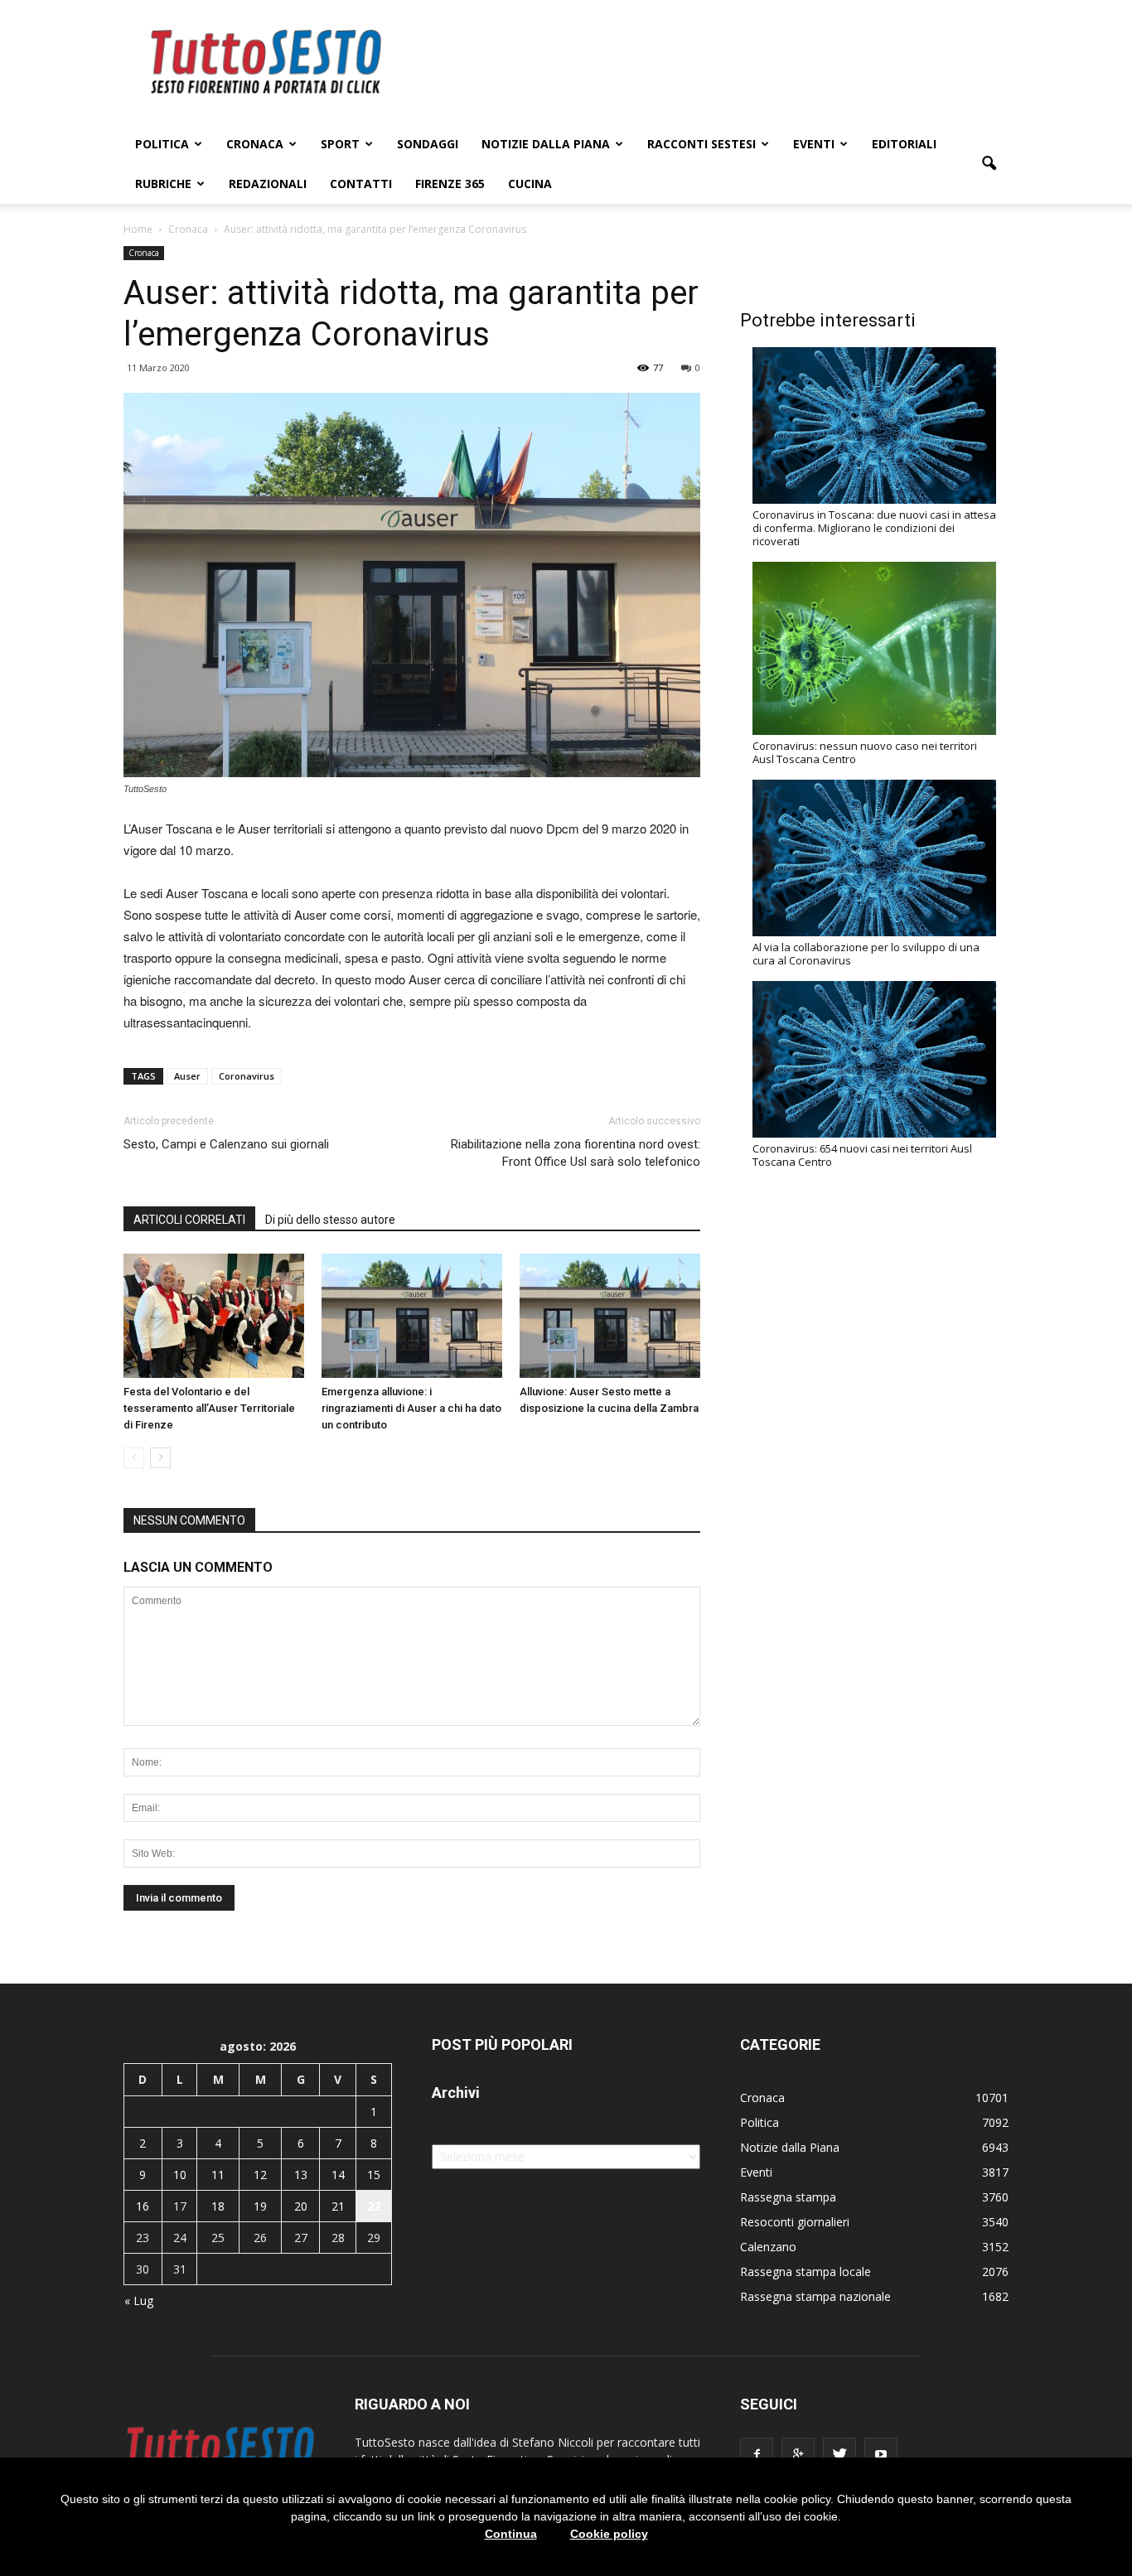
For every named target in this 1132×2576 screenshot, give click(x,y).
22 (374, 2206)
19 (260, 2206)
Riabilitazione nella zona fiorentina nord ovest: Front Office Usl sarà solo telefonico (576, 1153)
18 (218, 2206)
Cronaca (255, 144)
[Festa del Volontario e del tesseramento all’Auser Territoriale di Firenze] (214, 1316)
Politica (162, 144)
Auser (187, 1076)
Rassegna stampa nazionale (815, 2296)
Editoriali (904, 144)
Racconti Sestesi (701, 144)
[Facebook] (757, 2454)
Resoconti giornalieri (795, 2222)
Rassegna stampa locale (805, 2272)
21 (338, 2206)
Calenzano (768, 2247)
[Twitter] (839, 2454)
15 (374, 2175)
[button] (989, 164)
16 (143, 2206)
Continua (511, 2534)
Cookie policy (609, 2534)
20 (301, 2206)
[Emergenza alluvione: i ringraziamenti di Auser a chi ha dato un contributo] (412, 1316)
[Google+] (798, 2454)
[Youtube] (881, 2454)
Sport (340, 144)
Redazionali (268, 184)
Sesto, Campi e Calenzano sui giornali (226, 1144)
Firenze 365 (450, 184)
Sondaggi (428, 144)
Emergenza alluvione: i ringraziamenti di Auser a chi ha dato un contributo (411, 1408)
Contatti (361, 184)
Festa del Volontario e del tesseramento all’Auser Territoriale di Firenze (209, 1408)
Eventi (814, 144)
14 (338, 2175)
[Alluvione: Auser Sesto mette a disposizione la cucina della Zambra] (610, 1316)
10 (180, 2175)
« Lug (139, 2301)
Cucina (530, 184)
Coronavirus (247, 1076)
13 (301, 2175)
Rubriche (163, 184)
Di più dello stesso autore (330, 1220)
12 (260, 2175)
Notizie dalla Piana (546, 144)
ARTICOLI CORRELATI (189, 1220)
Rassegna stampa (788, 2197)
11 (218, 2175)
